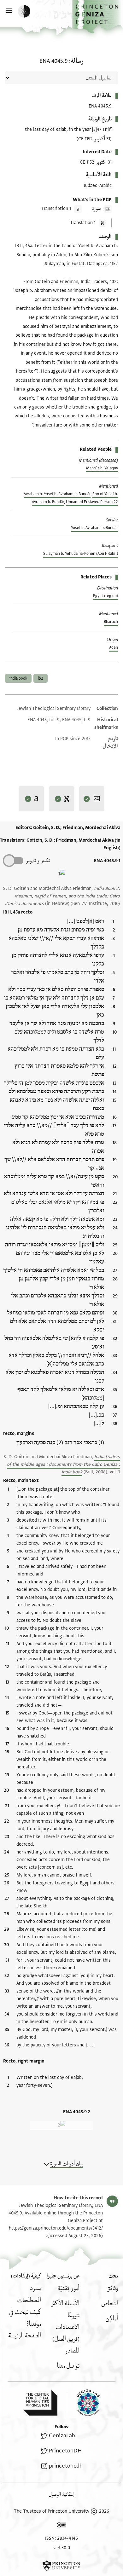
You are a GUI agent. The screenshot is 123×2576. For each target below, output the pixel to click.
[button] (98, 17)
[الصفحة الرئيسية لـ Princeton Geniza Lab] (83, 2403)
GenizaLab (62, 2436)
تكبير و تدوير (38, 861)
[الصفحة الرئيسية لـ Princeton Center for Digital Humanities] (40, 2403)
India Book (18, 678)
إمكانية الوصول (61, 2495)
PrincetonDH (65, 2451)
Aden (114, 647)
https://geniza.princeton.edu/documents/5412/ (56, 2228)
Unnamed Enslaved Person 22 (92, 502)
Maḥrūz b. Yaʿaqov (102, 468)
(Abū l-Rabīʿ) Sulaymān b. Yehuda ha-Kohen (81, 554)
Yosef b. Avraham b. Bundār (94, 528)
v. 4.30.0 (62, 2548)
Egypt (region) (105, 596)
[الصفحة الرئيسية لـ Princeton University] (61, 2566)
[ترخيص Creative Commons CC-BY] (61, 2526)
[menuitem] (112, 2288)
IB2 (41, 678)
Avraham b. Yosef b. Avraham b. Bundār (57, 494)
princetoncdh (66, 2466)
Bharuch (111, 622)
